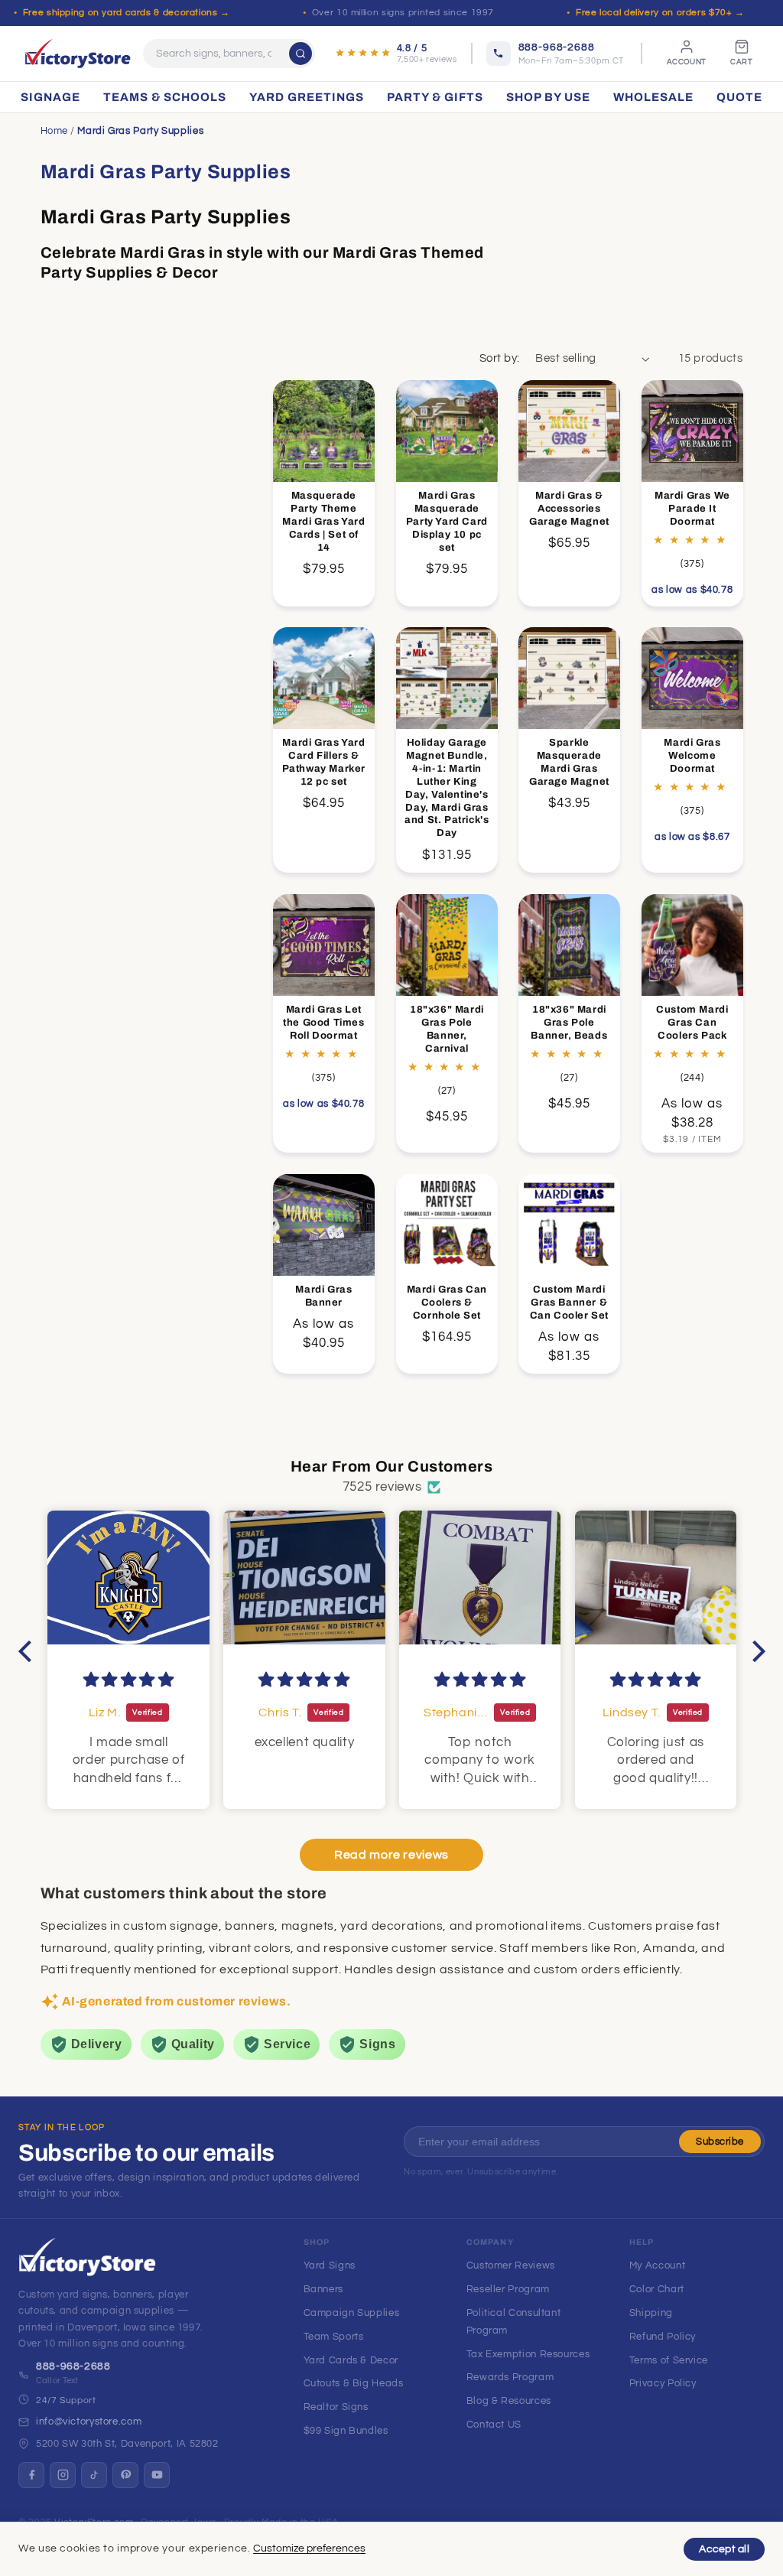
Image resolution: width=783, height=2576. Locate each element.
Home (55, 131)
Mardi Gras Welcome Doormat (692, 756)
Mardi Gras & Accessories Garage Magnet (569, 509)
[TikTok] (94, 2475)
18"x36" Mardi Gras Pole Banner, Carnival (447, 1029)
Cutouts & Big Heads (354, 2383)
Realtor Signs (336, 2407)
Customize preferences (309, 2548)
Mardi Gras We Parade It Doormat (692, 509)
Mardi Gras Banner (323, 1296)
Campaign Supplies (352, 2313)
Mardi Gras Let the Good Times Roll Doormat (323, 1023)
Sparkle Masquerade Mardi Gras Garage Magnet (569, 762)
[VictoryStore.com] (78, 54)
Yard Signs (330, 2265)
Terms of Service (669, 2360)
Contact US (494, 2425)
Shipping (651, 2313)
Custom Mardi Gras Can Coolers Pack (692, 1023)
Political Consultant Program (514, 2322)
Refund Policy (663, 2337)
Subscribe (720, 2142)
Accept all (724, 2549)
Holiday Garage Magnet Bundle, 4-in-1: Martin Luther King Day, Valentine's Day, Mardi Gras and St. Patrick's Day (447, 788)
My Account (657, 2265)
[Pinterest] (125, 2475)
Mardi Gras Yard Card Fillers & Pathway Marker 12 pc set (324, 762)
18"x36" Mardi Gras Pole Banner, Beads (570, 1023)
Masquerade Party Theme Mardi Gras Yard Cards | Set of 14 (323, 522)
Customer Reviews (511, 2265)
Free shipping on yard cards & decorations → (127, 13)
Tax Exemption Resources (528, 2354)
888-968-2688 (73, 2366)
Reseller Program (508, 2289)
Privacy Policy (663, 2383)
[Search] (301, 54)
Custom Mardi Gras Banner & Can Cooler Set (569, 1303)
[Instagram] (63, 2475)
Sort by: (499, 358)
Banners (323, 2289)
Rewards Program (510, 2377)
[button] (28, 1651)
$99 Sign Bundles (346, 2431)
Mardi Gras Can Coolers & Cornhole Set (446, 1303)
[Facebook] (31, 2475)
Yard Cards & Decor (351, 2360)
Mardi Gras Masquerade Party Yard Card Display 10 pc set (446, 522)
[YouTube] (157, 2475)
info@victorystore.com (89, 2422)
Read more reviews (391, 1855)
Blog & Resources (509, 2401)
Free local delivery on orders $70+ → (660, 13)
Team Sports (334, 2337)
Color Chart (657, 2289)
